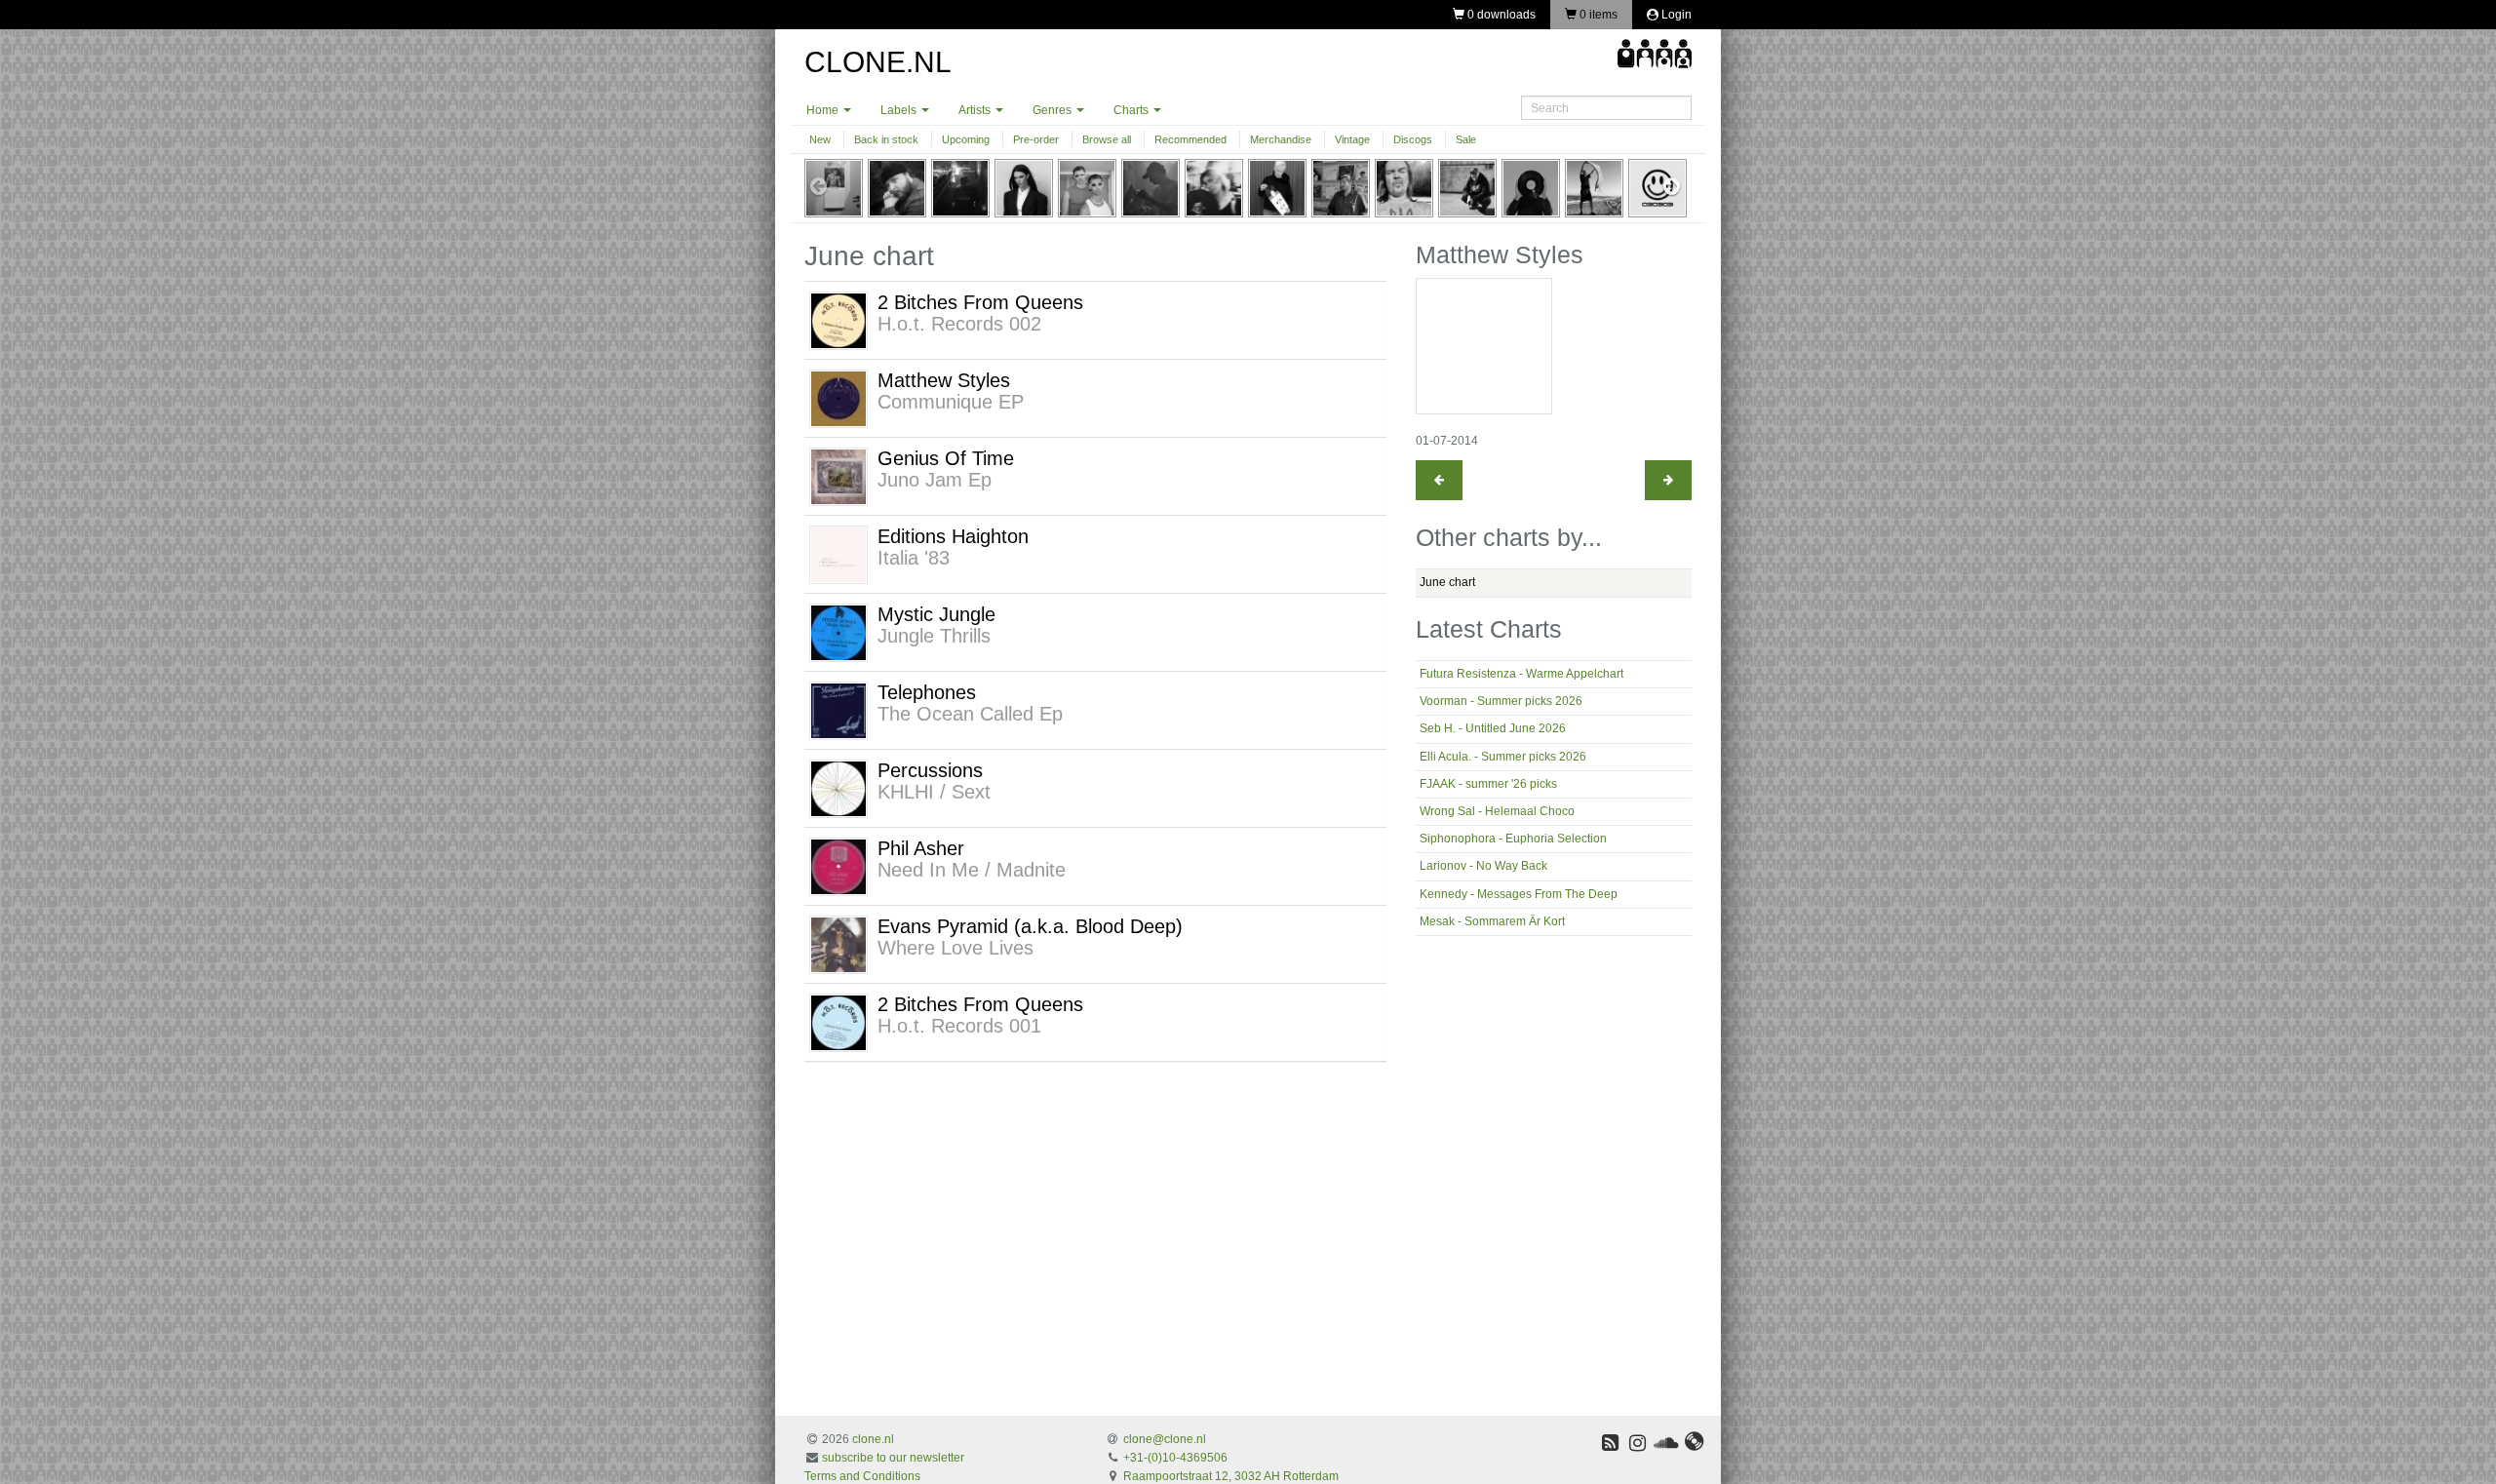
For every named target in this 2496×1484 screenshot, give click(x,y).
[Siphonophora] (1214, 187)
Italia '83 (914, 558)
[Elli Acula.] (1024, 187)
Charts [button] (1132, 110)
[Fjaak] (1087, 187)
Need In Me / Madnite (972, 870)
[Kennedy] (1341, 187)
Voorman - (1501, 701)
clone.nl (873, 1439)
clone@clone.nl (1165, 1439)
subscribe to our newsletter (893, 1458)
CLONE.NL (878, 62)
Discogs (1413, 139)
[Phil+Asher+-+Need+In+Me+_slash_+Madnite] (838, 866)
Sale (1466, 139)
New (820, 139)
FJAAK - (1488, 784)
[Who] (1531, 187)
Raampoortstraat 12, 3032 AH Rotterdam (1231, 1476)
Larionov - (1483, 866)
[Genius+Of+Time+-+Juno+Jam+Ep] (838, 476)
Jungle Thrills (934, 636)
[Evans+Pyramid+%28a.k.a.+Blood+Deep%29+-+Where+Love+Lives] (838, 944)
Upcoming (966, 139)
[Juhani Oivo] (1467, 187)
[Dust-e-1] (1594, 187)
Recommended (1190, 139)
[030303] (1657, 187)
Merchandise (1281, 139)
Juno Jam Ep (935, 480)
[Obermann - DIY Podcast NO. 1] (1439, 480)
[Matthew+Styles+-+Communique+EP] (838, 398)
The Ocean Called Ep (970, 714)
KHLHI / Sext (934, 792)
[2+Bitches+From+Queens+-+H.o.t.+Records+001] (838, 1022)
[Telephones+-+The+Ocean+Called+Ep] (838, 710)
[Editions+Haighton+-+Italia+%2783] (838, 554)
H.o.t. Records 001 (959, 1026)
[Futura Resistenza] (834, 187)
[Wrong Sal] (1150, 187)
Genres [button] (1053, 110)
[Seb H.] (960, 187)
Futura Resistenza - (1521, 674)
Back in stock (886, 139)
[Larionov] (1277, 187)
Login (1675, 15)
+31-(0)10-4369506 (1175, 1458)
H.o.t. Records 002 (959, 324)
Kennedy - (1519, 894)
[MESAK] (1404, 187)
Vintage (1352, 139)
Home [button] (824, 110)
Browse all (1107, 139)
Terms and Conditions (862, 1476)
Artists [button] (976, 110)
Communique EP (951, 402)
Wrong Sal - (1497, 811)
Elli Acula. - (1503, 757)
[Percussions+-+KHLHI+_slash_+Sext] (838, 788)
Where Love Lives (955, 948)
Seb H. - (1493, 728)
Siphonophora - (1513, 839)
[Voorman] (897, 187)
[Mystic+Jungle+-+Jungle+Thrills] (838, 632)
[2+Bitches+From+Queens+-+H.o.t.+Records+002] (838, 320)
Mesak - (1492, 921)
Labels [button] (900, 110)
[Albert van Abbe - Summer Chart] (1668, 480)
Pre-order (1036, 139)
